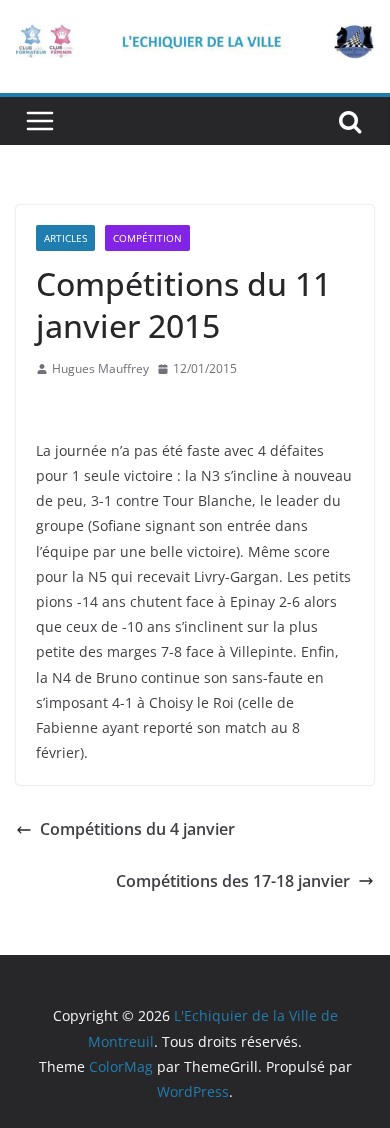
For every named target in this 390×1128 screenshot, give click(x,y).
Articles (65, 238)
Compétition (147, 238)
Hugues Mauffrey (100, 368)
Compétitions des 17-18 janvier (233, 881)
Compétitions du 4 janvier (137, 829)
